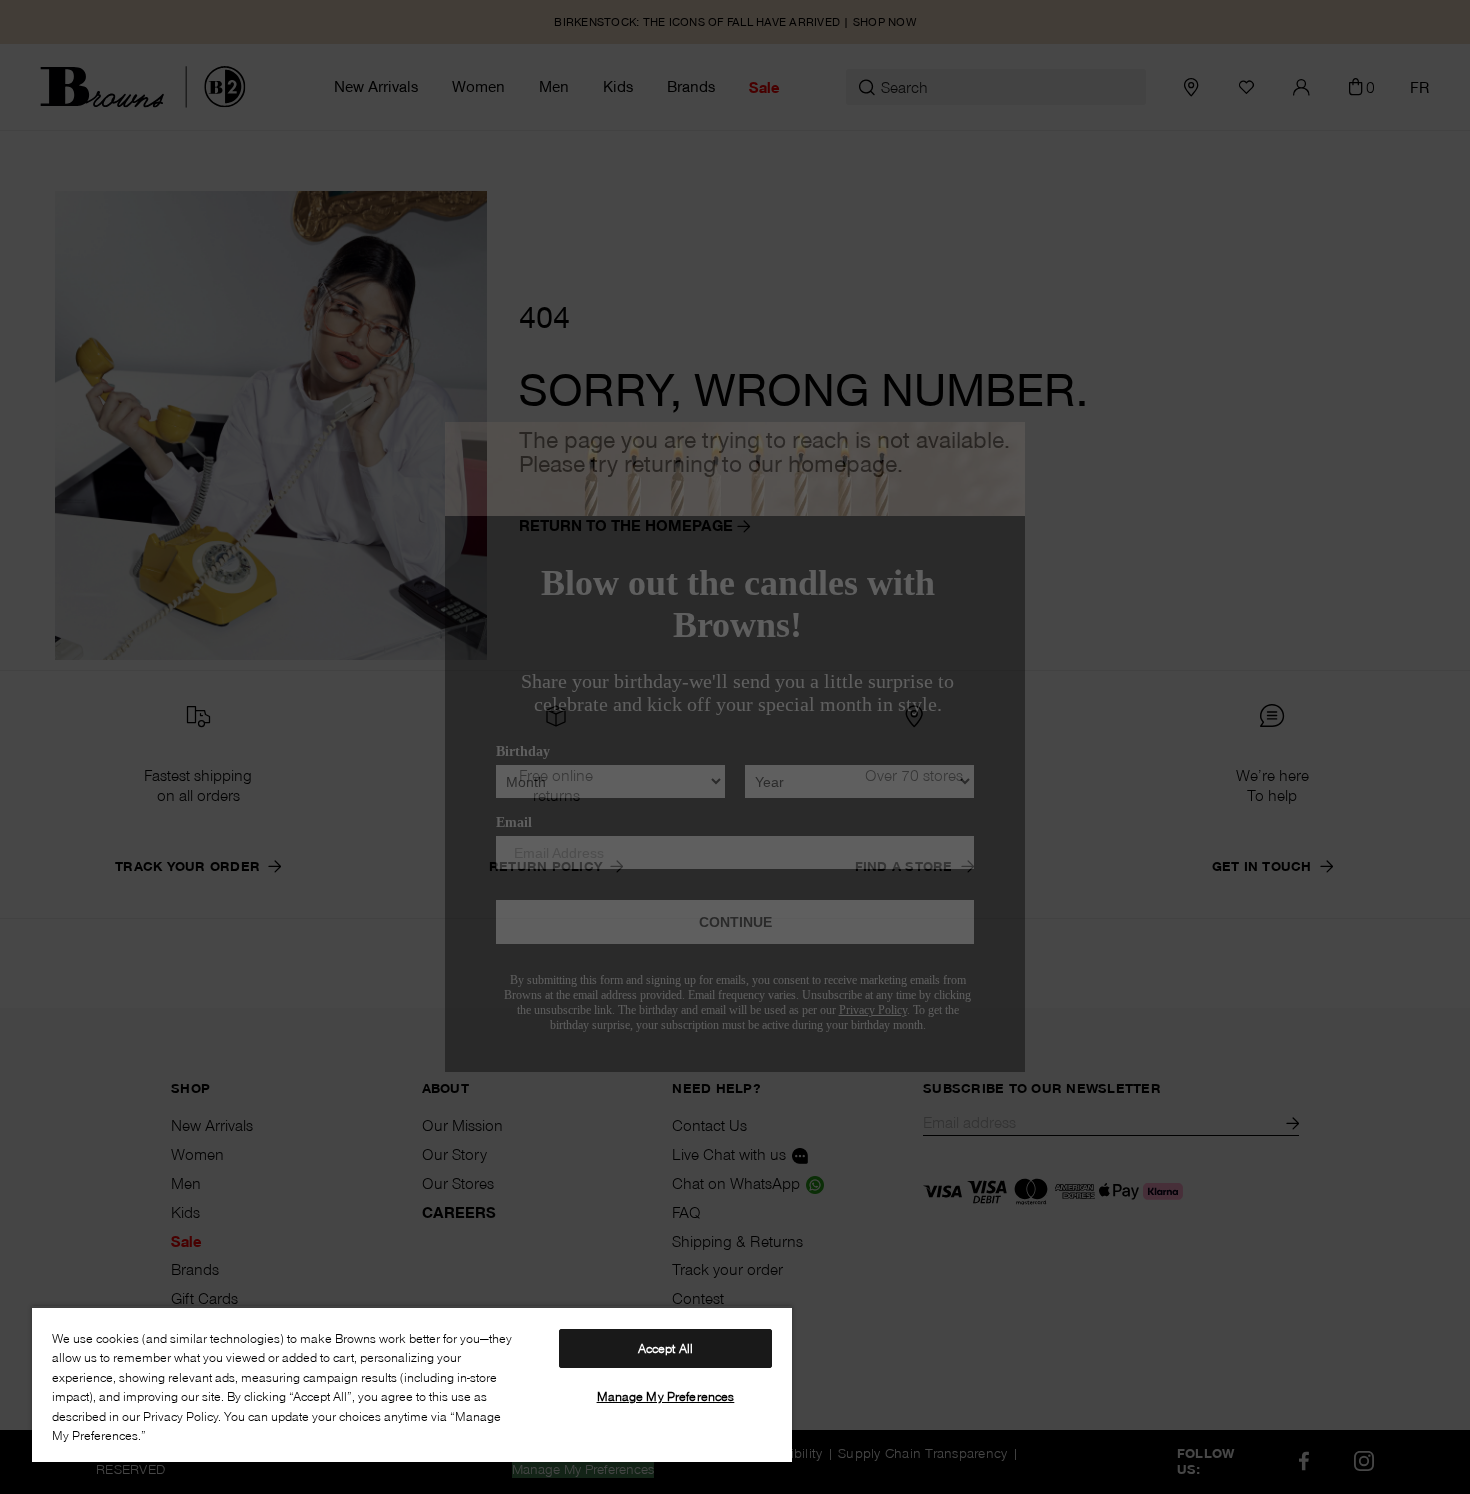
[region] (412, 1384)
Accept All (665, 1348)
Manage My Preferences (666, 1396)
